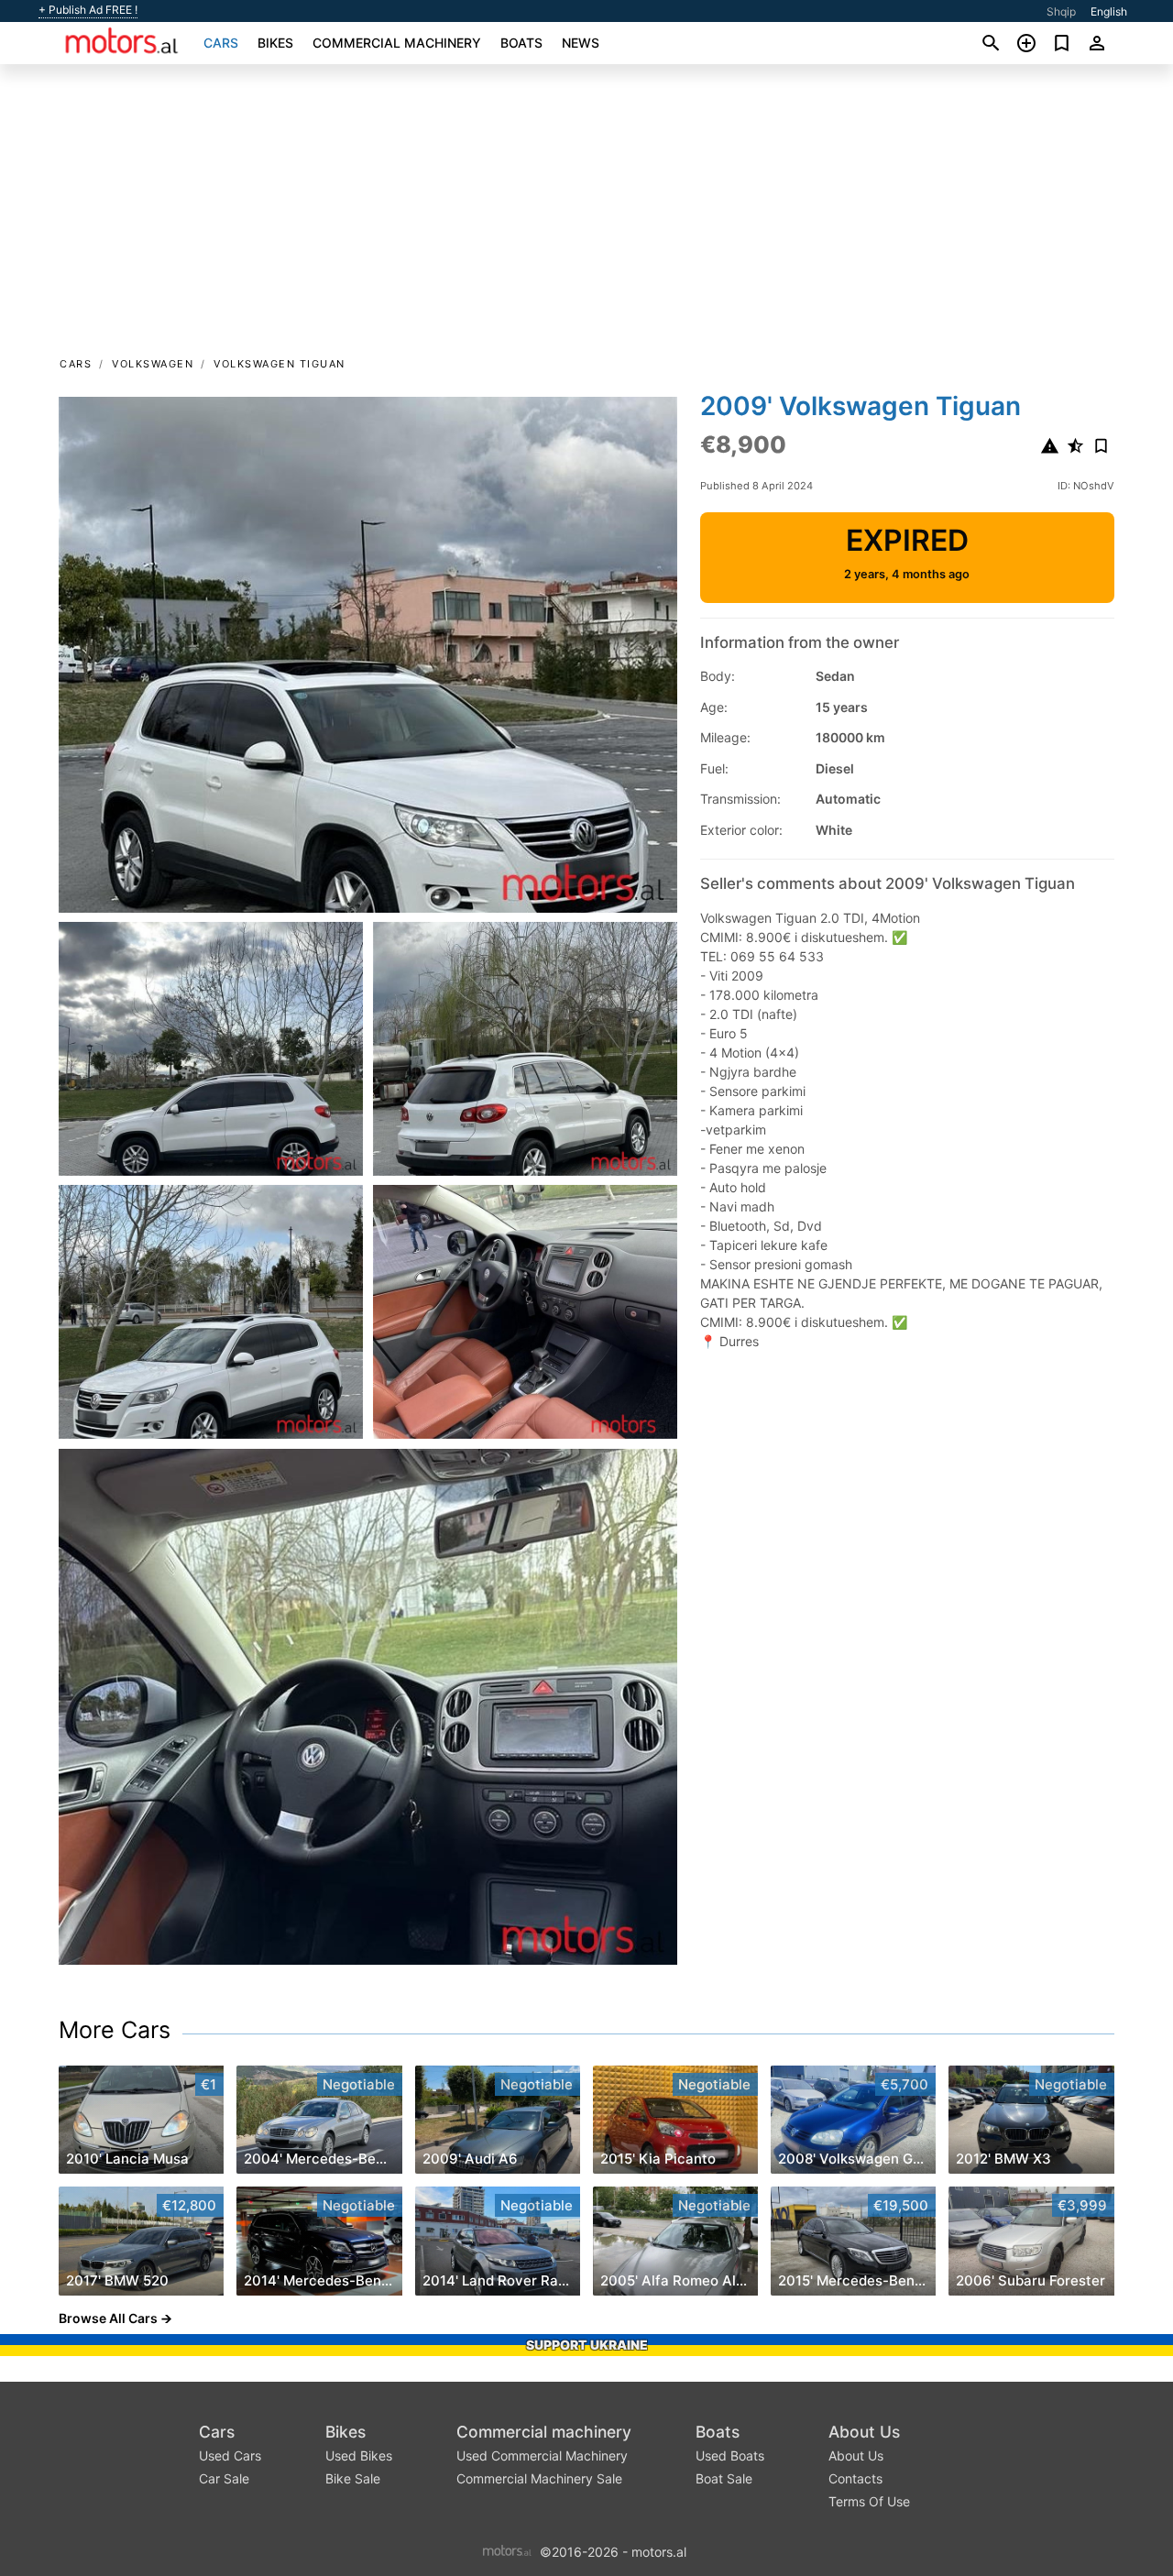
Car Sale (224, 2478)
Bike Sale (353, 2478)
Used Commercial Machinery (542, 2455)
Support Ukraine (587, 2345)
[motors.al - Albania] (507, 2550)
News (581, 43)
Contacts (855, 2478)
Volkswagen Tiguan (280, 364)
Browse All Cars (108, 2318)
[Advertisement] (586, 216)
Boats (521, 43)
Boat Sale (724, 2478)
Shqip (1061, 11)
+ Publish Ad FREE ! (88, 10)
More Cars (115, 2030)
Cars (221, 43)
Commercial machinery (397, 43)
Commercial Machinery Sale (539, 2478)
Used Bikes (359, 2455)
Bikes (275, 43)
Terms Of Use (869, 2501)
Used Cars (230, 2455)
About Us (864, 2432)
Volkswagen (153, 364)
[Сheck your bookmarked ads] (1062, 43)
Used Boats (730, 2455)
